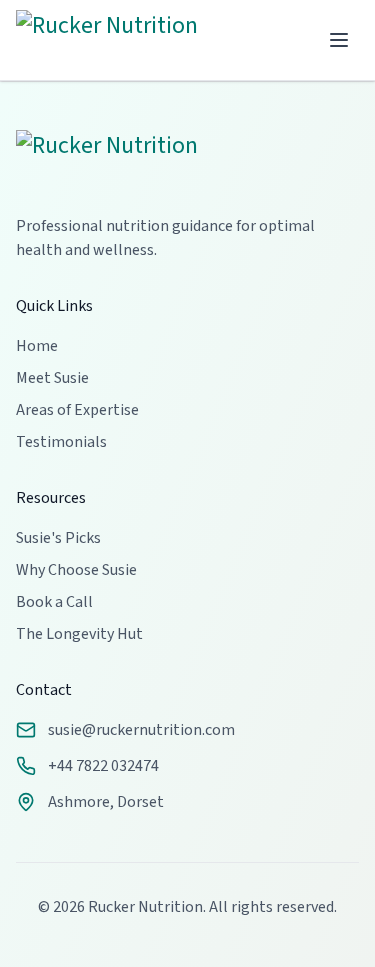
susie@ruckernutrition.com (141, 730)
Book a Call (54, 602)
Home (37, 346)
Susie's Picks (58, 538)
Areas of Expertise (77, 410)
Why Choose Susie (76, 570)
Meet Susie (52, 378)
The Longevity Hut (79, 634)
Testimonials (61, 442)
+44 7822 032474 (103, 766)
